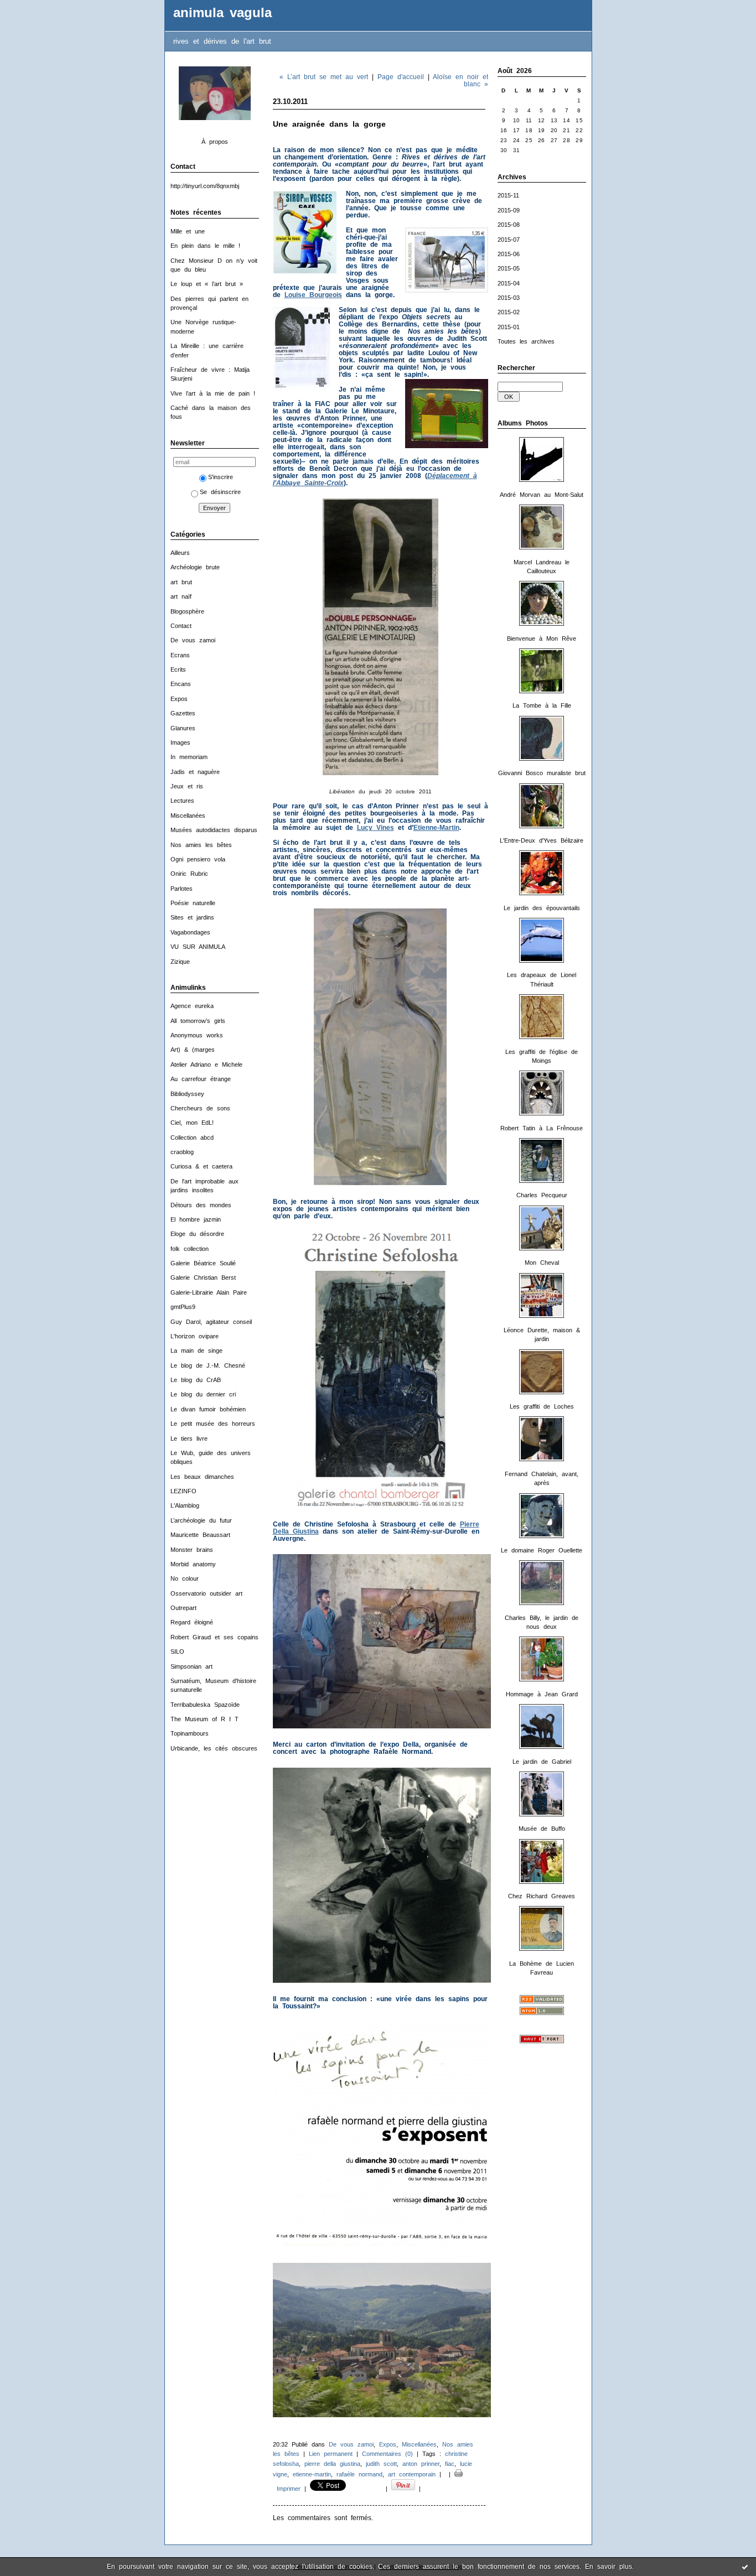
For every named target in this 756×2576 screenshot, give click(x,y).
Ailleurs (180, 553)
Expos (179, 699)
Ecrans (180, 655)
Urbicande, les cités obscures (214, 1748)
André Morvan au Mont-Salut (542, 495)
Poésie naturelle (193, 903)
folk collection (190, 1249)
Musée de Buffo (542, 1829)
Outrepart (183, 1608)
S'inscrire (221, 477)
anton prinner (421, 2464)
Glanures (183, 728)
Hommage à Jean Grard (542, 1694)
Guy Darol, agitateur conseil (211, 1322)
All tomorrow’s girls (198, 1021)
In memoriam (189, 757)
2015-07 (509, 240)
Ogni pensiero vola (198, 859)
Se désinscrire (220, 492)
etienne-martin (312, 2474)
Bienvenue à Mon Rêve (542, 638)
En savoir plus (609, 2567)
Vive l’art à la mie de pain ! (213, 393)
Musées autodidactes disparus (214, 830)
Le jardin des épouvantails (542, 908)
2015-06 (509, 254)
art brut (181, 582)
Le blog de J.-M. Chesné (208, 1365)
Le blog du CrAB (196, 1380)
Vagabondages (190, 932)
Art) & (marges (193, 1050)
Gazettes (183, 713)
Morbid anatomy (193, 1564)
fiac (450, 2464)
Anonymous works (197, 1035)
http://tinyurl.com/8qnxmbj (205, 186)
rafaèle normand (359, 2474)
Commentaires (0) (387, 2454)
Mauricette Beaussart (200, 1535)
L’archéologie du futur (201, 1520)
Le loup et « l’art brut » (207, 284)
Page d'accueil (401, 77)
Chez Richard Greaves (542, 1896)
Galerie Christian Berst (203, 1277)
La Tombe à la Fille (542, 705)
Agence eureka (192, 1006)
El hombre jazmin (196, 1219)
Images (180, 742)
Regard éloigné (192, 1622)
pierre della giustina (332, 2464)
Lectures (182, 801)
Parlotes (182, 889)
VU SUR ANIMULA (198, 947)
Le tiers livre (189, 1438)
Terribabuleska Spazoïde (205, 1705)
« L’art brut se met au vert (324, 77)
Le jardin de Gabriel (542, 1762)
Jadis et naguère (195, 772)
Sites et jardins (192, 917)
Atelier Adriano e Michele (206, 1064)
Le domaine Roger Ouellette (542, 1550)
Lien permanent (331, 2454)
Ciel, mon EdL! (192, 1123)
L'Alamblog (185, 1505)
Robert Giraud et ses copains (214, 1637)
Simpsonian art (191, 1666)
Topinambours (190, 1733)
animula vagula (222, 13)
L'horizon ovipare (195, 1336)
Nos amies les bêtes (201, 845)
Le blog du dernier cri (203, 1394)
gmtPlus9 (183, 1307)
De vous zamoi (193, 640)
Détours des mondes (201, 1205)
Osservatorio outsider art (206, 1593)
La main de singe (196, 1351)
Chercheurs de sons (200, 1108)
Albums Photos (523, 423)
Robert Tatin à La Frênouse (542, 1128)
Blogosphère (187, 611)
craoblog (182, 1152)
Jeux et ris (187, 786)
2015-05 (509, 268)
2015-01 (509, 327)
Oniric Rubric (189, 874)
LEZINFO (183, 1491)
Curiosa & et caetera (201, 1166)
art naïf (181, 596)
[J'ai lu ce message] (745, 2567)
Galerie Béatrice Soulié (203, 1263)
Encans (181, 684)
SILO (177, 1651)
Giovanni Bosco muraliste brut (542, 773)
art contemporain (412, 2474)
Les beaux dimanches (202, 1477)
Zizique (180, 962)
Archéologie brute (195, 567)
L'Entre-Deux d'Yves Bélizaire (542, 840)
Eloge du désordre (197, 1234)
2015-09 (509, 210)
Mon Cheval (542, 1263)
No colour (185, 1578)
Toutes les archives (526, 341)
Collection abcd (192, 1138)
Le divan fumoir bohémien (208, 1409)
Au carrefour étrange (201, 1079)
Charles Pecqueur (542, 1195)
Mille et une (188, 231)
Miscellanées (188, 816)
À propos (215, 142)
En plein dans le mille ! (205, 246)
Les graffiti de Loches (542, 1406)
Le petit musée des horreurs (213, 1424)
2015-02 (509, 312)
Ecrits (178, 669)
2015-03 (509, 298)
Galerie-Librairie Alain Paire (209, 1292)
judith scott (381, 2464)
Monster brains (192, 1550)
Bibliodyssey (187, 1094)
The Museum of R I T (204, 1719)
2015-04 (509, 283)
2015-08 (509, 225)
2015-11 (508, 195)
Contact (181, 626)
